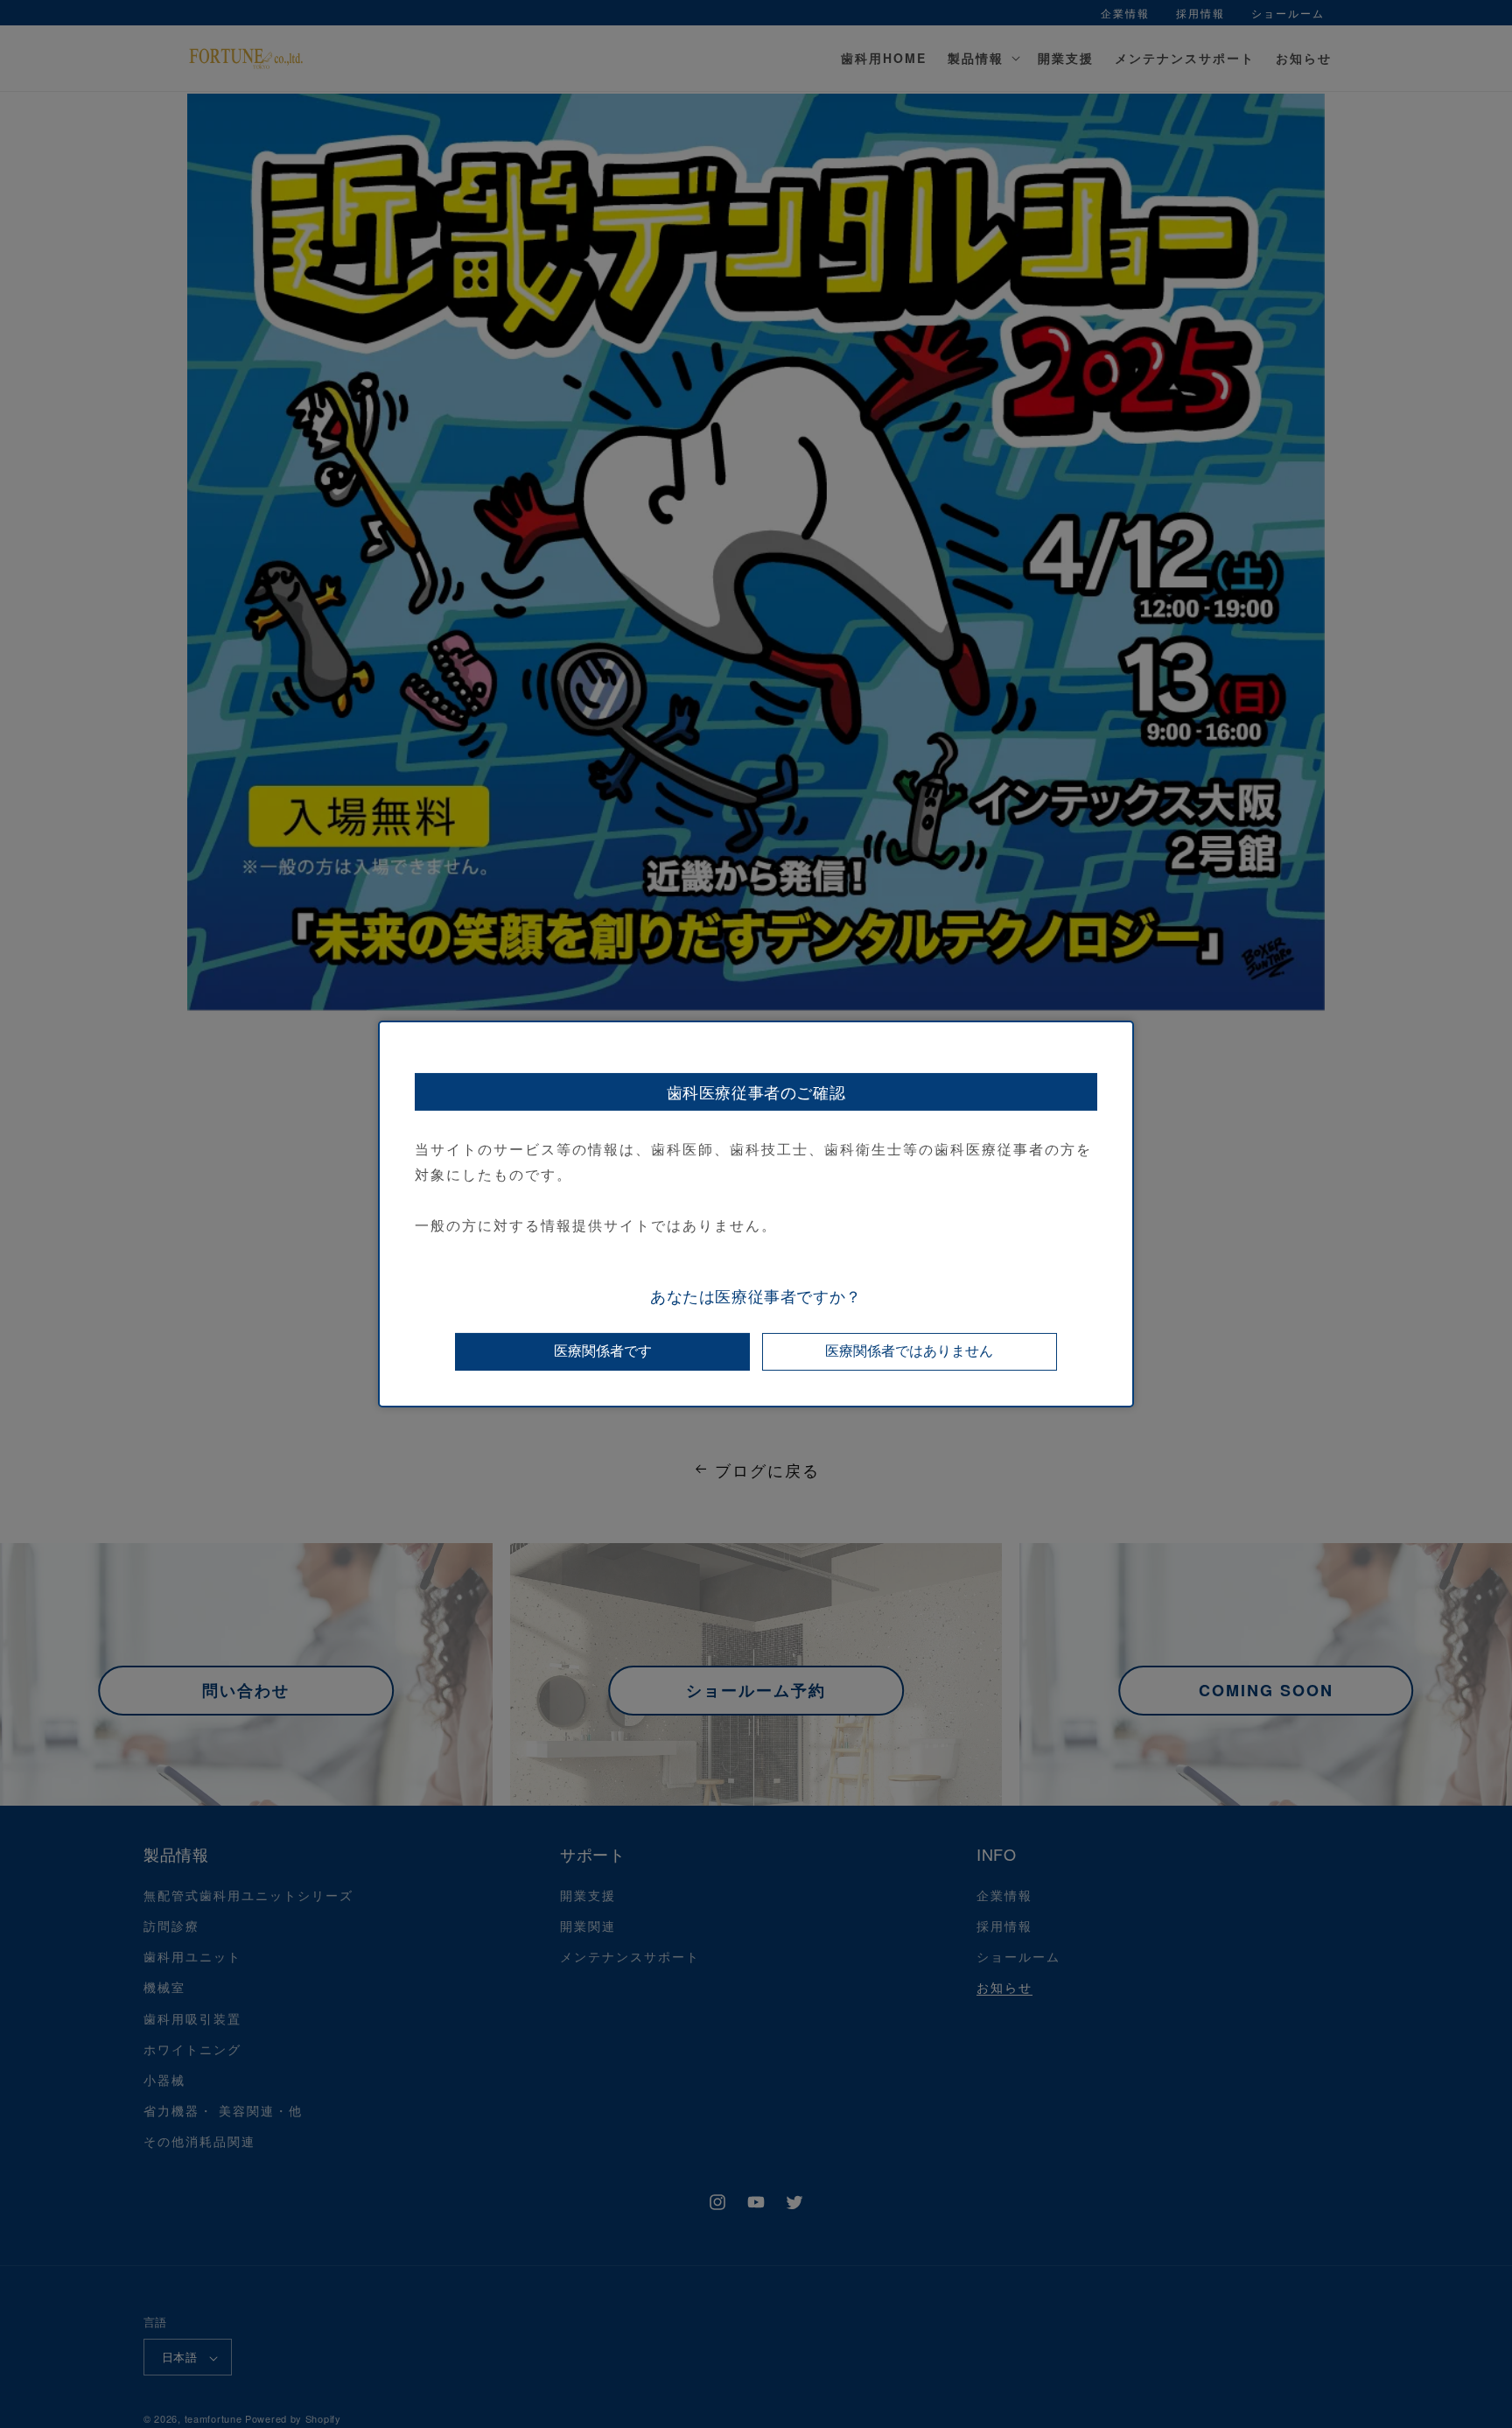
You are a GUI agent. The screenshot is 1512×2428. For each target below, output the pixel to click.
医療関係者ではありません (909, 1351)
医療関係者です (603, 1351)
